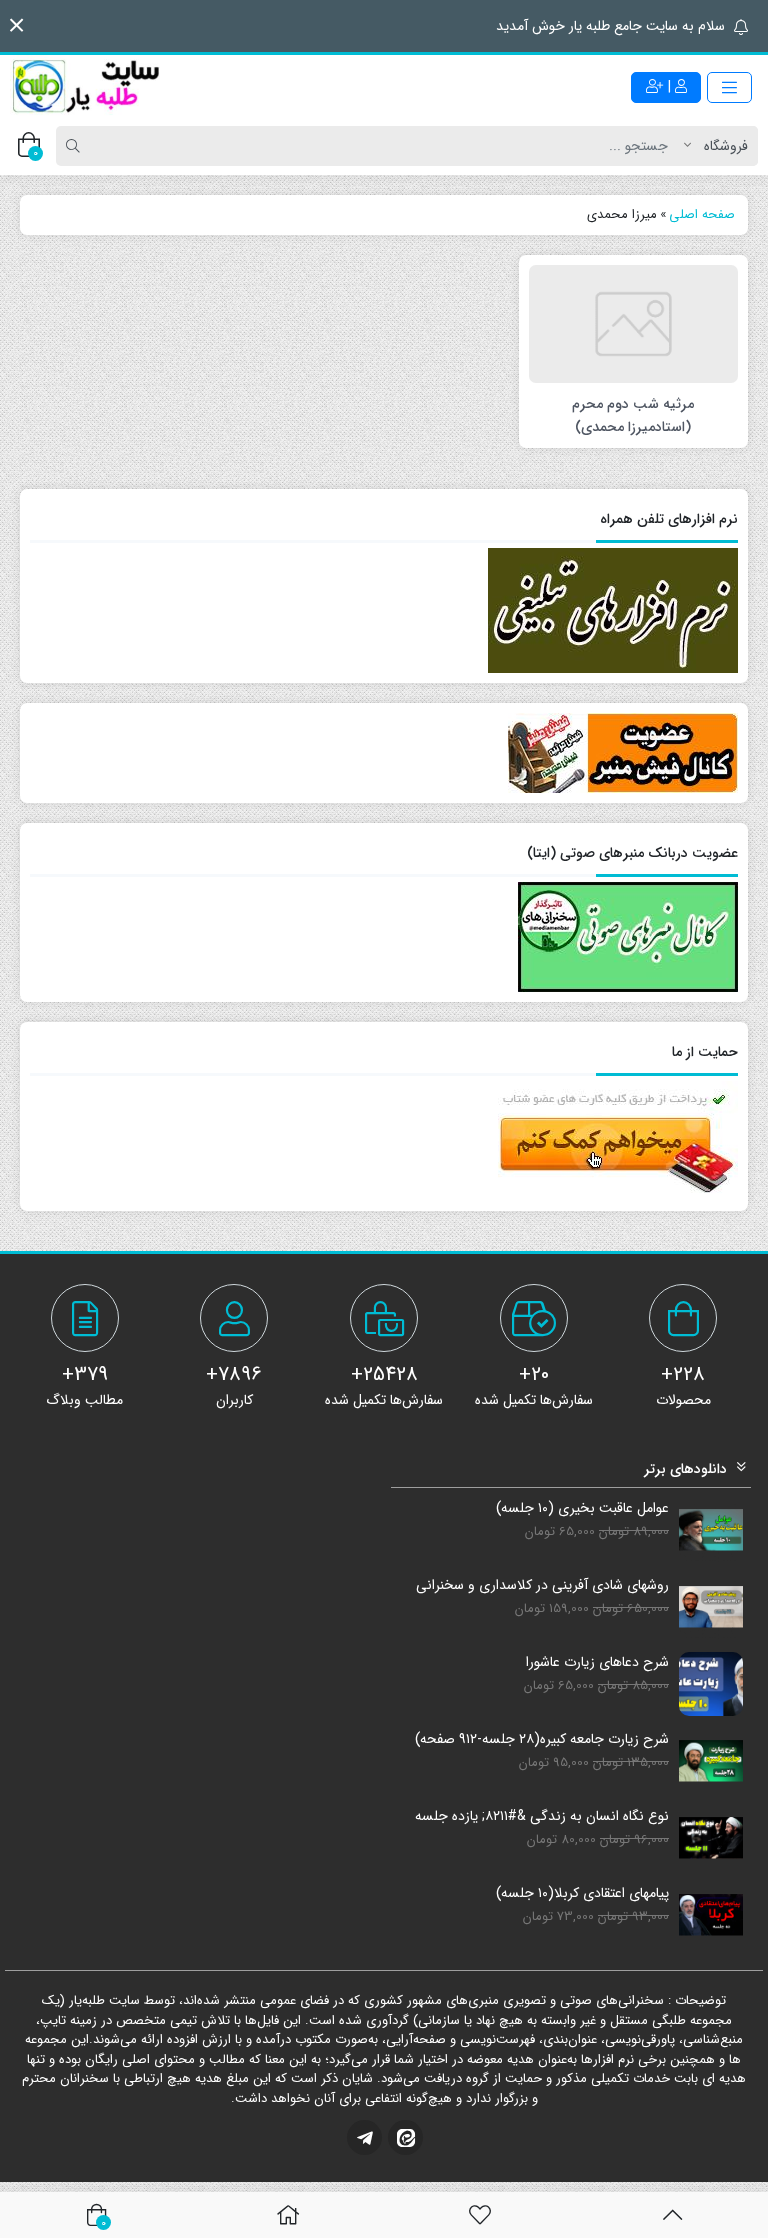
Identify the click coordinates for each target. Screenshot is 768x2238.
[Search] (76, 146)
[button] (16, 25)
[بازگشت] (672, 2215)
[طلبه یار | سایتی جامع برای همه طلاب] (85, 87)
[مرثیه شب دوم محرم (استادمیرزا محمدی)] (633, 323)
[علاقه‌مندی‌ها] (480, 2215)
